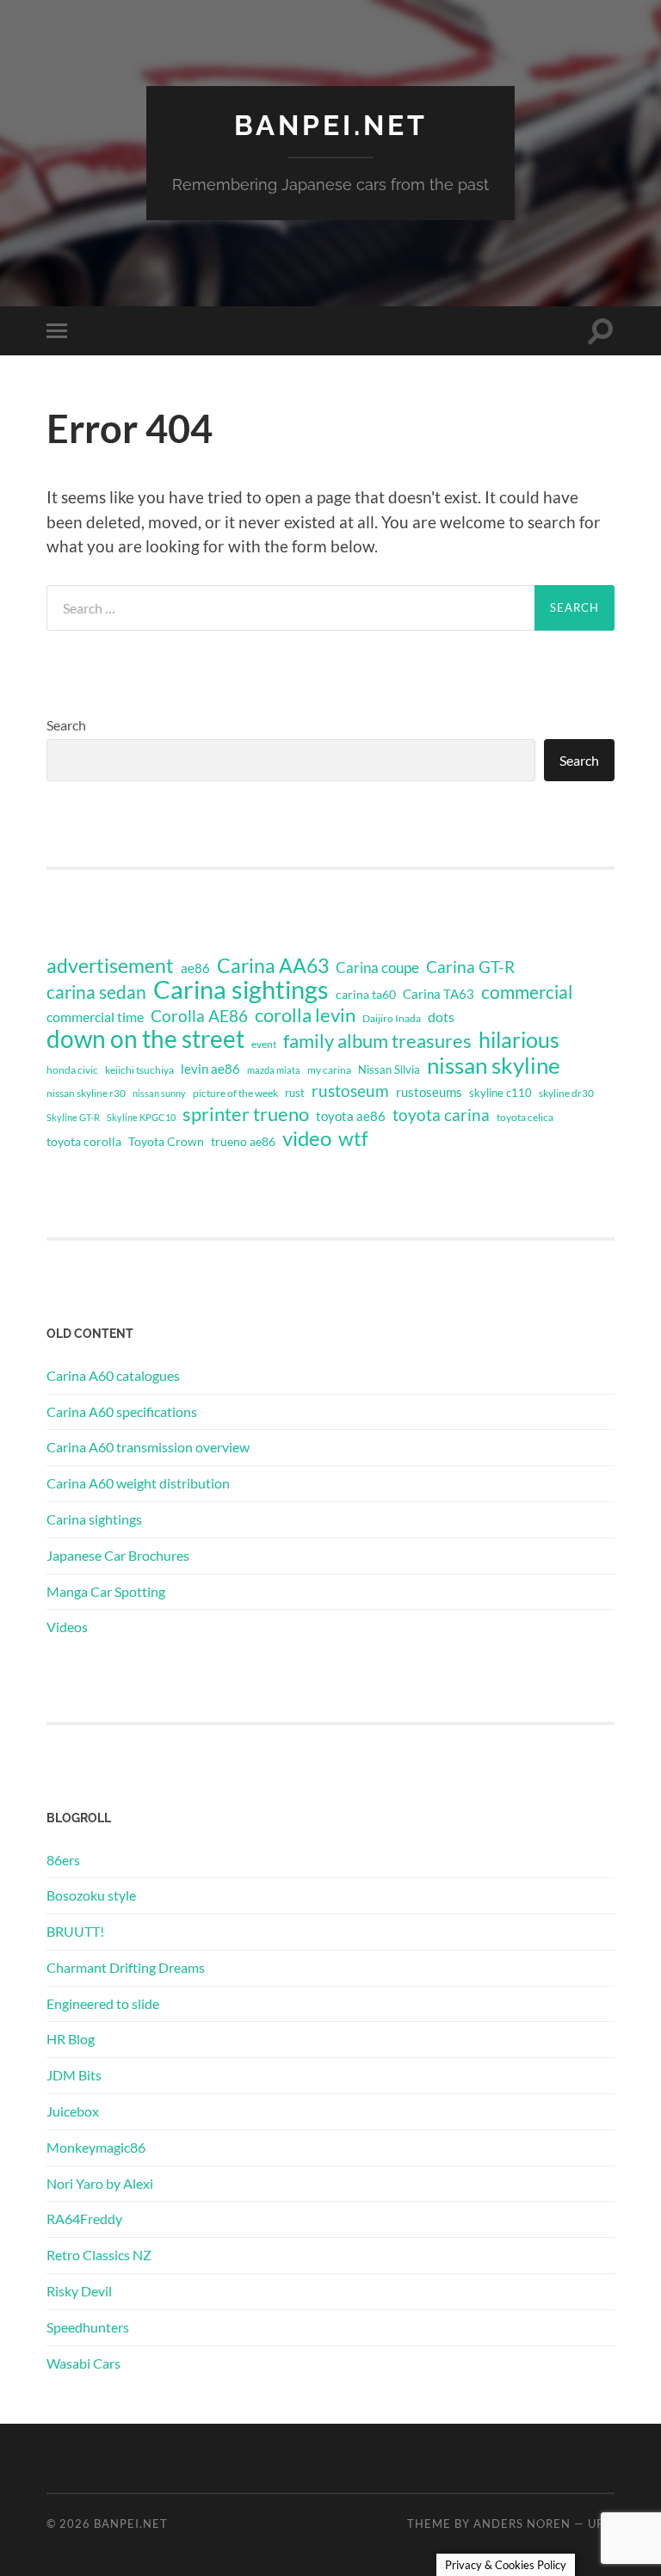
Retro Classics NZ (99, 2255)
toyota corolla (84, 1141)
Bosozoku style (91, 1895)
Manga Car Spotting (106, 1591)
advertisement (110, 966)
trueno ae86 (243, 1141)
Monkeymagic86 (96, 2147)
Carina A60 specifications (122, 1411)
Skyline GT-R (73, 1117)
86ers (63, 1860)
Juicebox (73, 2111)
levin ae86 (210, 1069)
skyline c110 (500, 1093)
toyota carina (441, 1115)
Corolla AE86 (199, 1016)
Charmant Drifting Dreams (126, 1967)
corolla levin (305, 1015)
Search (66, 725)
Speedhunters (88, 2327)
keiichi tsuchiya (139, 1070)
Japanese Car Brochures (118, 1555)
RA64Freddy (84, 2219)
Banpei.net (331, 125)
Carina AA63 (273, 965)
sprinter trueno (246, 1114)
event (264, 1044)
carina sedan (96, 992)
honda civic (72, 1070)
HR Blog (71, 2039)
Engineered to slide (103, 2003)
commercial (527, 992)
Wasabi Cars (83, 2363)
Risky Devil (79, 2291)
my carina (329, 1070)
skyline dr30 (566, 1093)
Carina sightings (241, 989)
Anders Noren (522, 2524)
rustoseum (350, 1091)
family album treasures (377, 1041)
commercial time (95, 1017)
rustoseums (429, 1092)
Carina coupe (377, 968)
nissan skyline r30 (86, 1093)
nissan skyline (494, 1065)
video (307, 1138)
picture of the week (235, 1093)
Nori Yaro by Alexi (100, 2183)
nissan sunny (159, 1093)
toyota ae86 (351, 1116)
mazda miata (274, 1070)
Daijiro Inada (392, 1018)
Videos (67, 1627)
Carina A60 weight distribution (138, 1483)
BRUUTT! (75, 1931)
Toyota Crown (166, 1141)
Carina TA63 (439, 994)
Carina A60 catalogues (113, 1375)
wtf (353, 1138)
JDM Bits (74, 2075)
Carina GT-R (470, 967)
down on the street (145, 1039)
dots (441, 1017)
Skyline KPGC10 (141, 1117)
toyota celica (525, 1117)
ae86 (195, 968)
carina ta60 (366, 994)
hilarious (519, 1039)
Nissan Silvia (389, 1069)
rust (295, 1093)
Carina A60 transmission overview (148, 1447)
